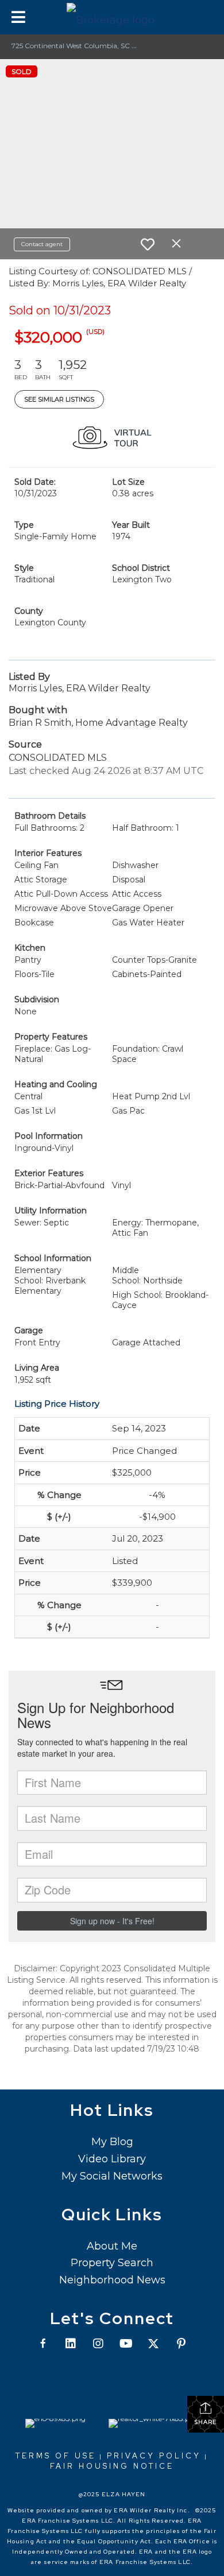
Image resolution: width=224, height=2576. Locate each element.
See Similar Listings (59, 399)
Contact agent (42, 244)
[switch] (148, 244)
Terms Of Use (56, 2456)
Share (206, 2422)
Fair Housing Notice (112, 2466)
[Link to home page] (112, 17)
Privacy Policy (154, 2456)
